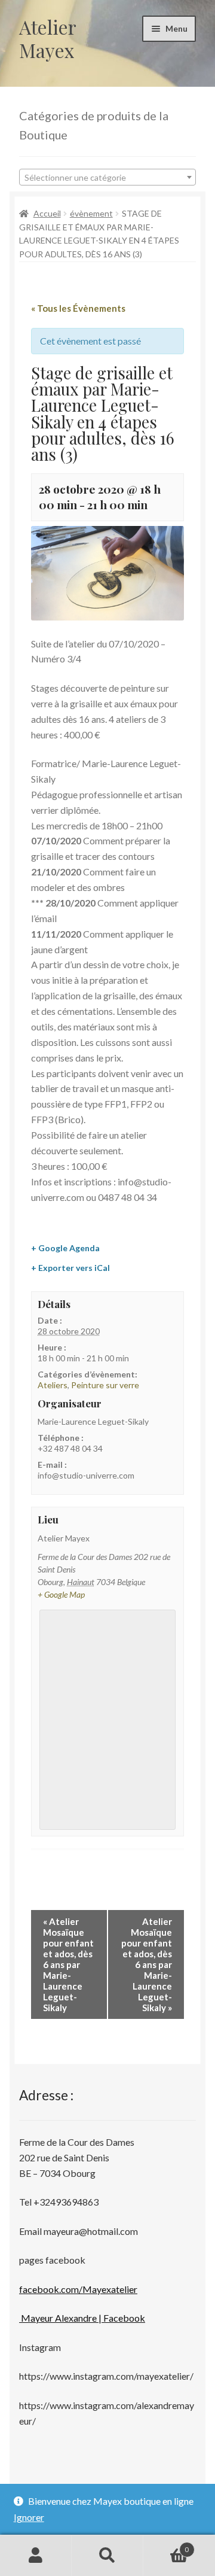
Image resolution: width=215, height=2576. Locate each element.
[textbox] (107, 178)
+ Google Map (61, 1594)
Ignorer (29, 2517)
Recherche (107, 2556)
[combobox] (107, 177)
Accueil (47, 213)
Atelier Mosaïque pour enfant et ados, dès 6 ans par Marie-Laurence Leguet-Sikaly (68, 1964)
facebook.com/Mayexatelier (78, 2289)
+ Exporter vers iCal (70, 1268)
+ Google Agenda (65, 1248)
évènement (91, 213)
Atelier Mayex (47, 38)
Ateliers (53, 1385)
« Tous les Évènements (78, 308)
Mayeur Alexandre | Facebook (82, 2318)
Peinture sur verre (105, 1385)
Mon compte (36, 2556)
